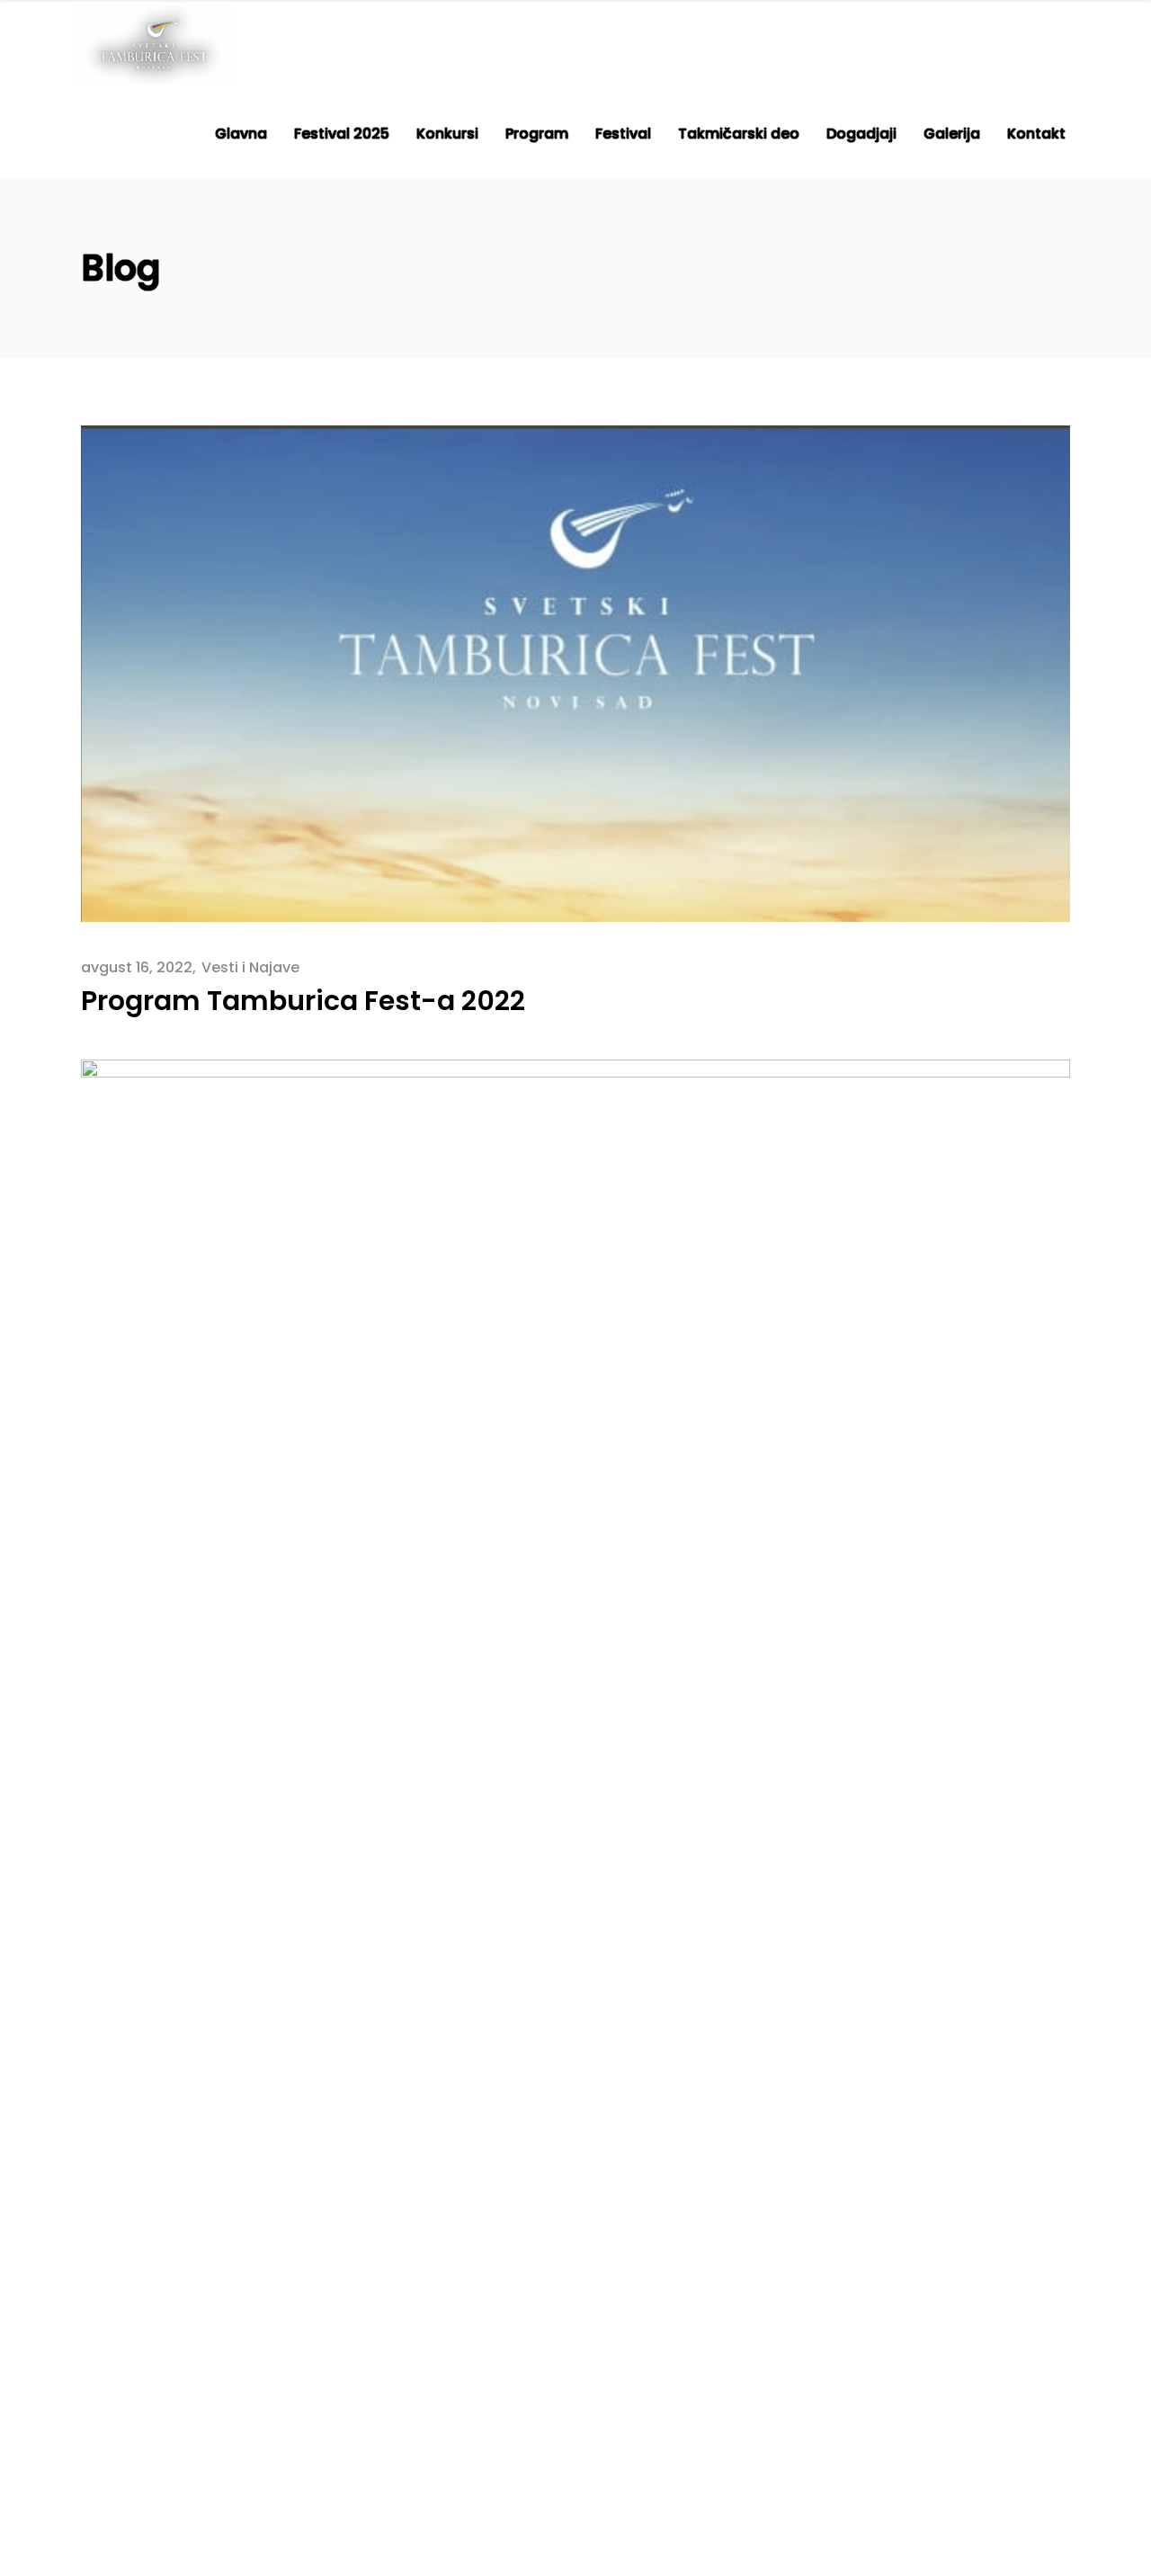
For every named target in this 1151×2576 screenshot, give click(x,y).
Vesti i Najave (250, 967)
